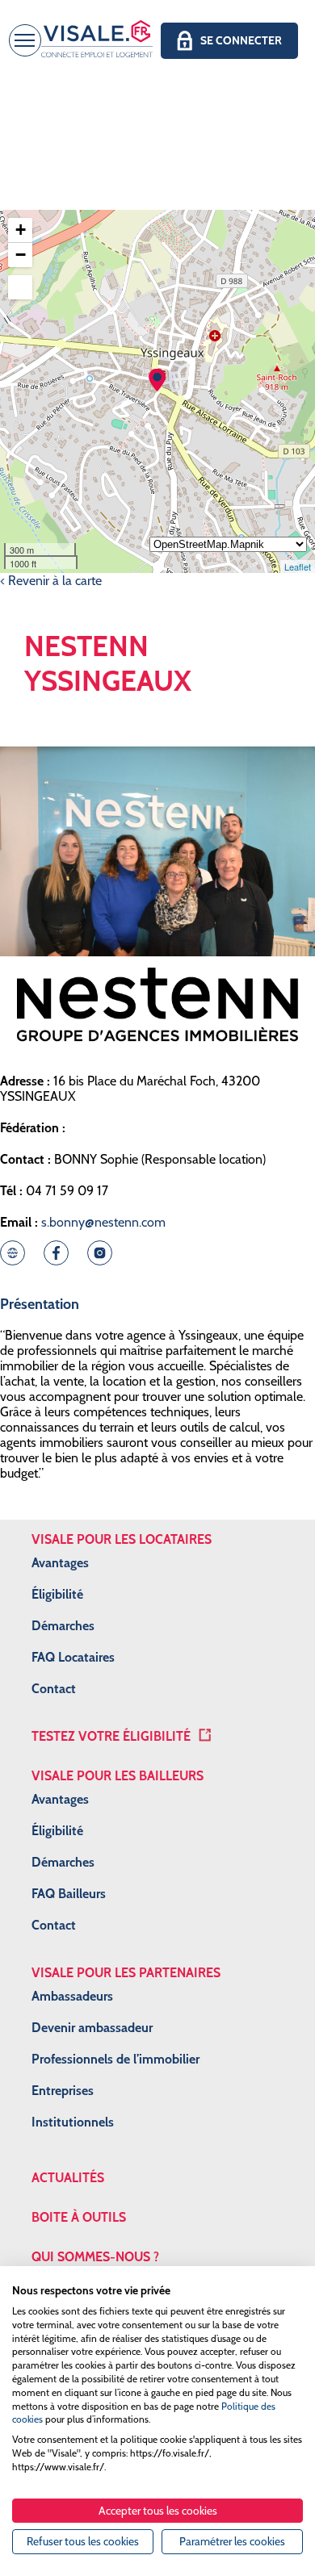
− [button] (21, 255)
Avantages (60, 1563)
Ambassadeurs (72, 1996)
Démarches (63, 1626)
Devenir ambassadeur (92, 2028)
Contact (54, 1689)
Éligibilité (57, 1594)
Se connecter (241, 40)
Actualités (68, 2178)
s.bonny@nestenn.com (103, 1222)
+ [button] (21, 230)
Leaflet (298, 567)
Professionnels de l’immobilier (115, 2059)
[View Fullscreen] (20, 287)
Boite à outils (79, 2217)
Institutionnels (73, 2122)
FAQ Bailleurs (69, 1894)
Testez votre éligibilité (111, 1736)
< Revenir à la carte (51, 581)
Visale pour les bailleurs (118, 1776)
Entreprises (63, 2091)
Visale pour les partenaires (126, 1973)
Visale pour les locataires (122, 1539)
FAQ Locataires (73, 1657)
